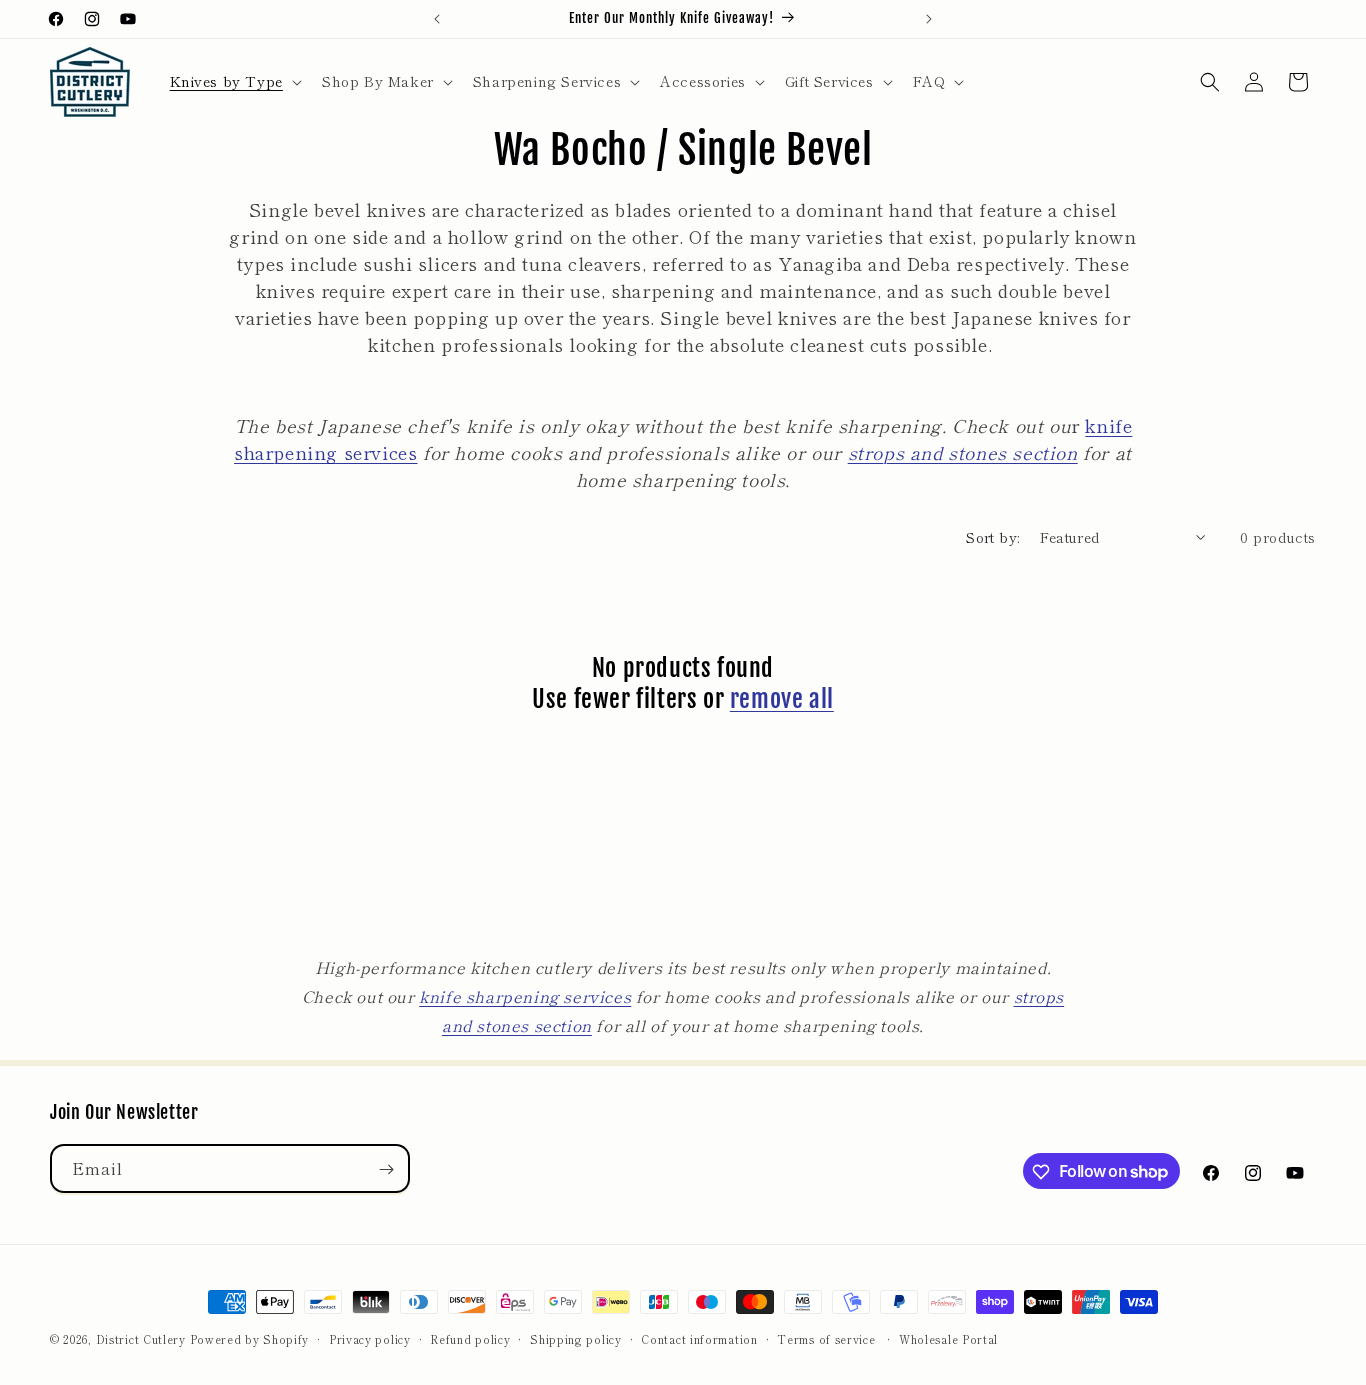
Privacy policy (370, 1338)
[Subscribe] (386, 1169)
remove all (782, 699)
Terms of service (826, 1338)
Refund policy (470, 1338)
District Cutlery (141, 1339)
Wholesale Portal (948, 1338)
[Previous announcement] (437, 19)
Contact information (699, 1338)
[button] (234, 81)
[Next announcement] (929, 19)
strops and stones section (963, 452)
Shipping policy (576, 1338)
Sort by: (992, 537)
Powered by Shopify (250, 1339)
